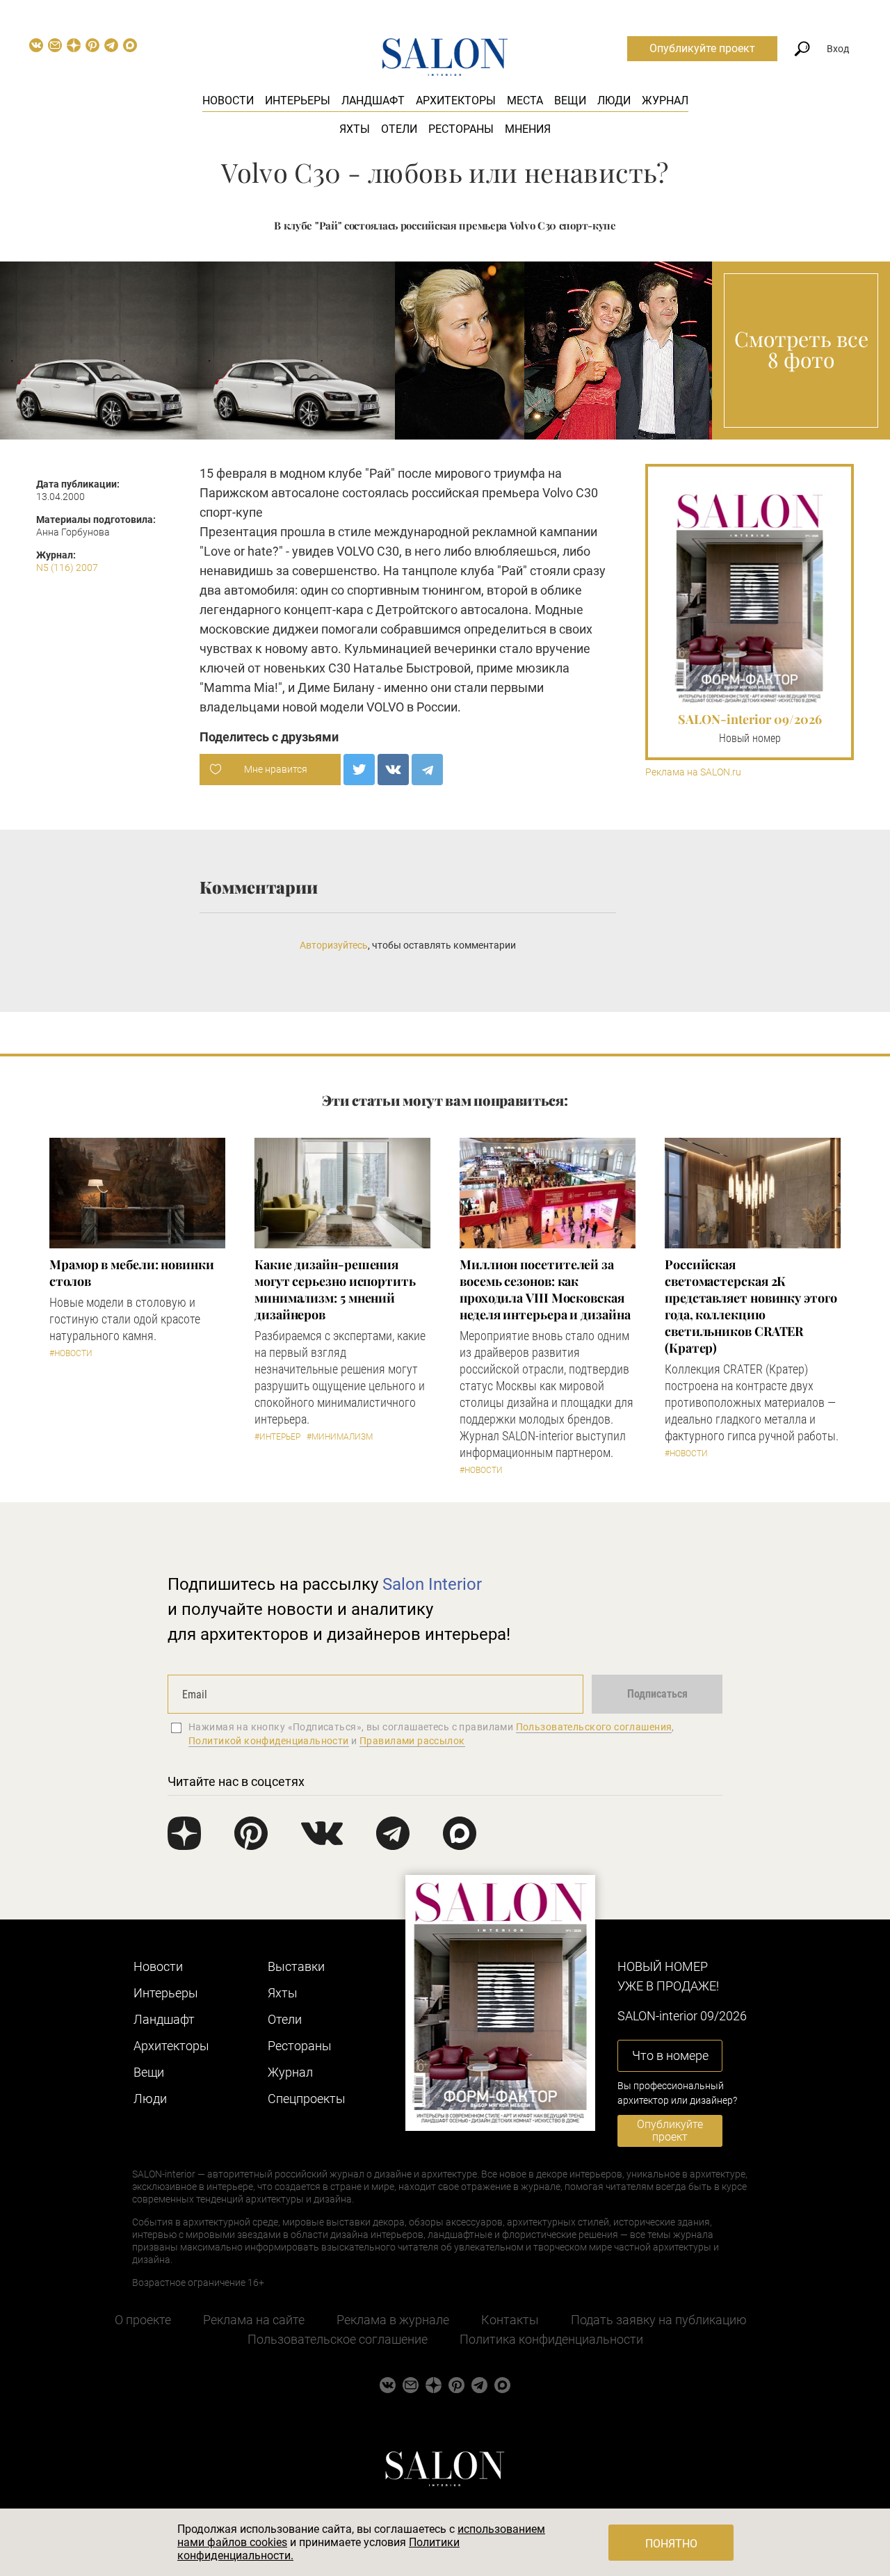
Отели (399, 129)
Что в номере (670, 2055)
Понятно (671, 2544)
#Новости (71, 1353)
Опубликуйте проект (702, 48)
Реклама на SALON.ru (693, 772)
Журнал (665, 100)
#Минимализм (340, 1437)
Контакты (510, 2320)
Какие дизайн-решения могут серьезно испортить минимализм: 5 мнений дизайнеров (335, 1289)
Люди (614, 100)
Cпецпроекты (307, 2099)
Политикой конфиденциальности (269, 1741)
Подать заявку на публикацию (659, 2320)
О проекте (143, 2320)
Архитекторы (456, 100)
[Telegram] (427, 770)
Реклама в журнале (393, 2320)
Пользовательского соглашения (594, 1727)
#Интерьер (277, 1437)
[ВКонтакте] (393, 770)
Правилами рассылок (412, 1741)
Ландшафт (373, 100)
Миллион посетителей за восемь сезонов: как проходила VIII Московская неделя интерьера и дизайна (545, 1289)
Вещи (570, 100)
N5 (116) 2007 (67, 567)
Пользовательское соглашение (338, 2339)
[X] (359, 770)
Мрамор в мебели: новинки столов (132, 1273)
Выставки (296, 1966)
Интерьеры (298, 100)
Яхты (355, 129)
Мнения (528, 129)
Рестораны (461, 129)
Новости (228, 100)
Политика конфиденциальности (551, 2339)
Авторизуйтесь (334, 945)
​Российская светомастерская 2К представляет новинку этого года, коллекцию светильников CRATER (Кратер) (751, 1306)
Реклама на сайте (254, 2320)
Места (525, 100)
